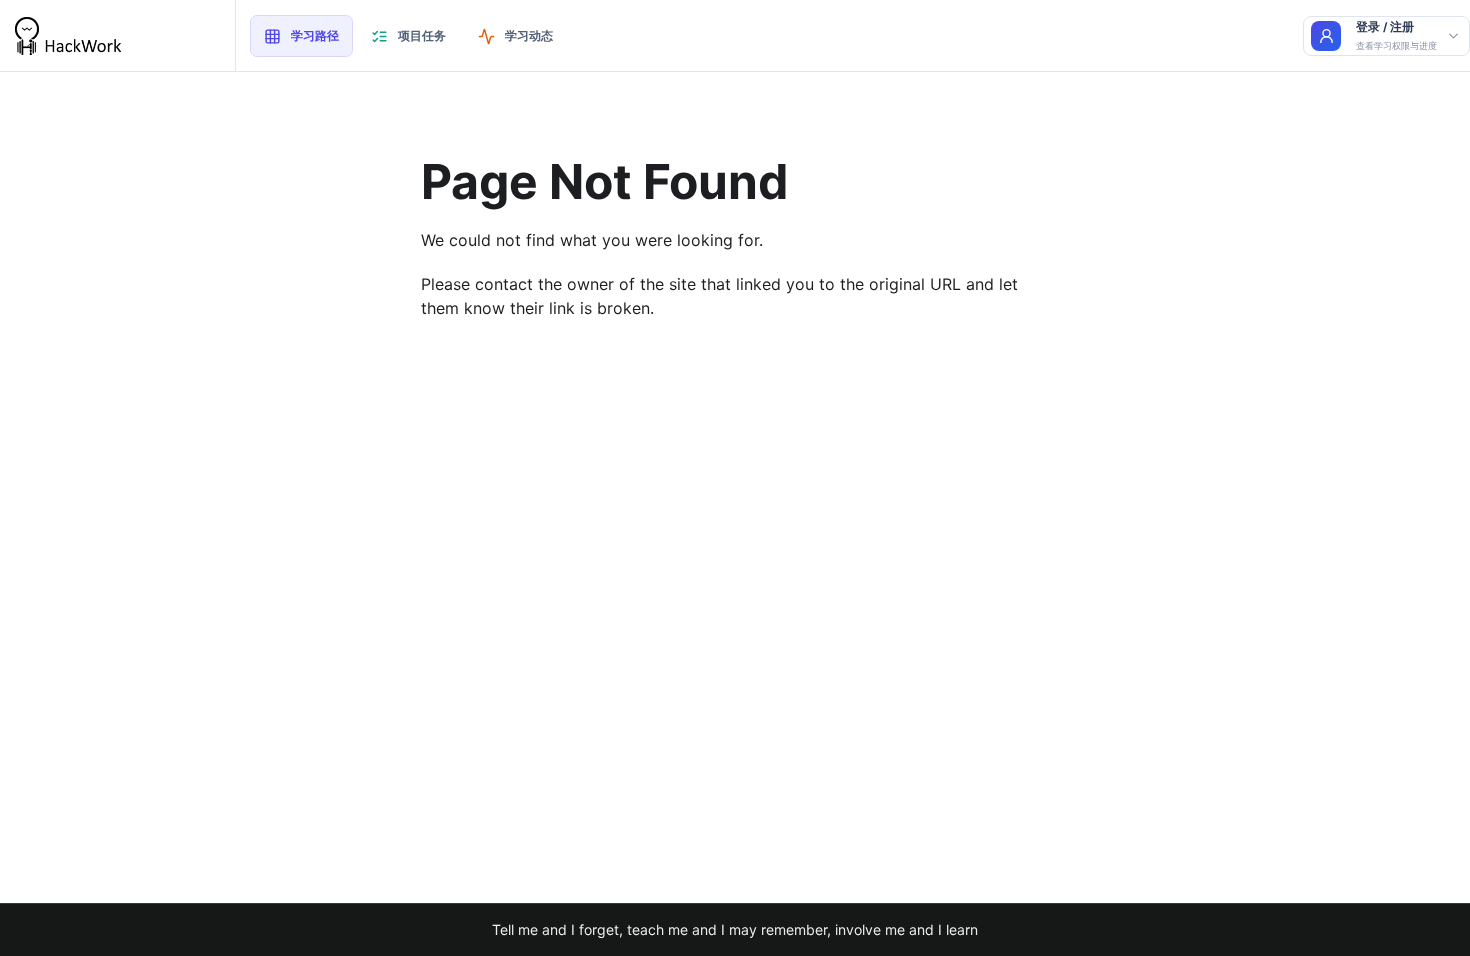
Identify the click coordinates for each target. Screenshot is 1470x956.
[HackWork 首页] (118, 36)
